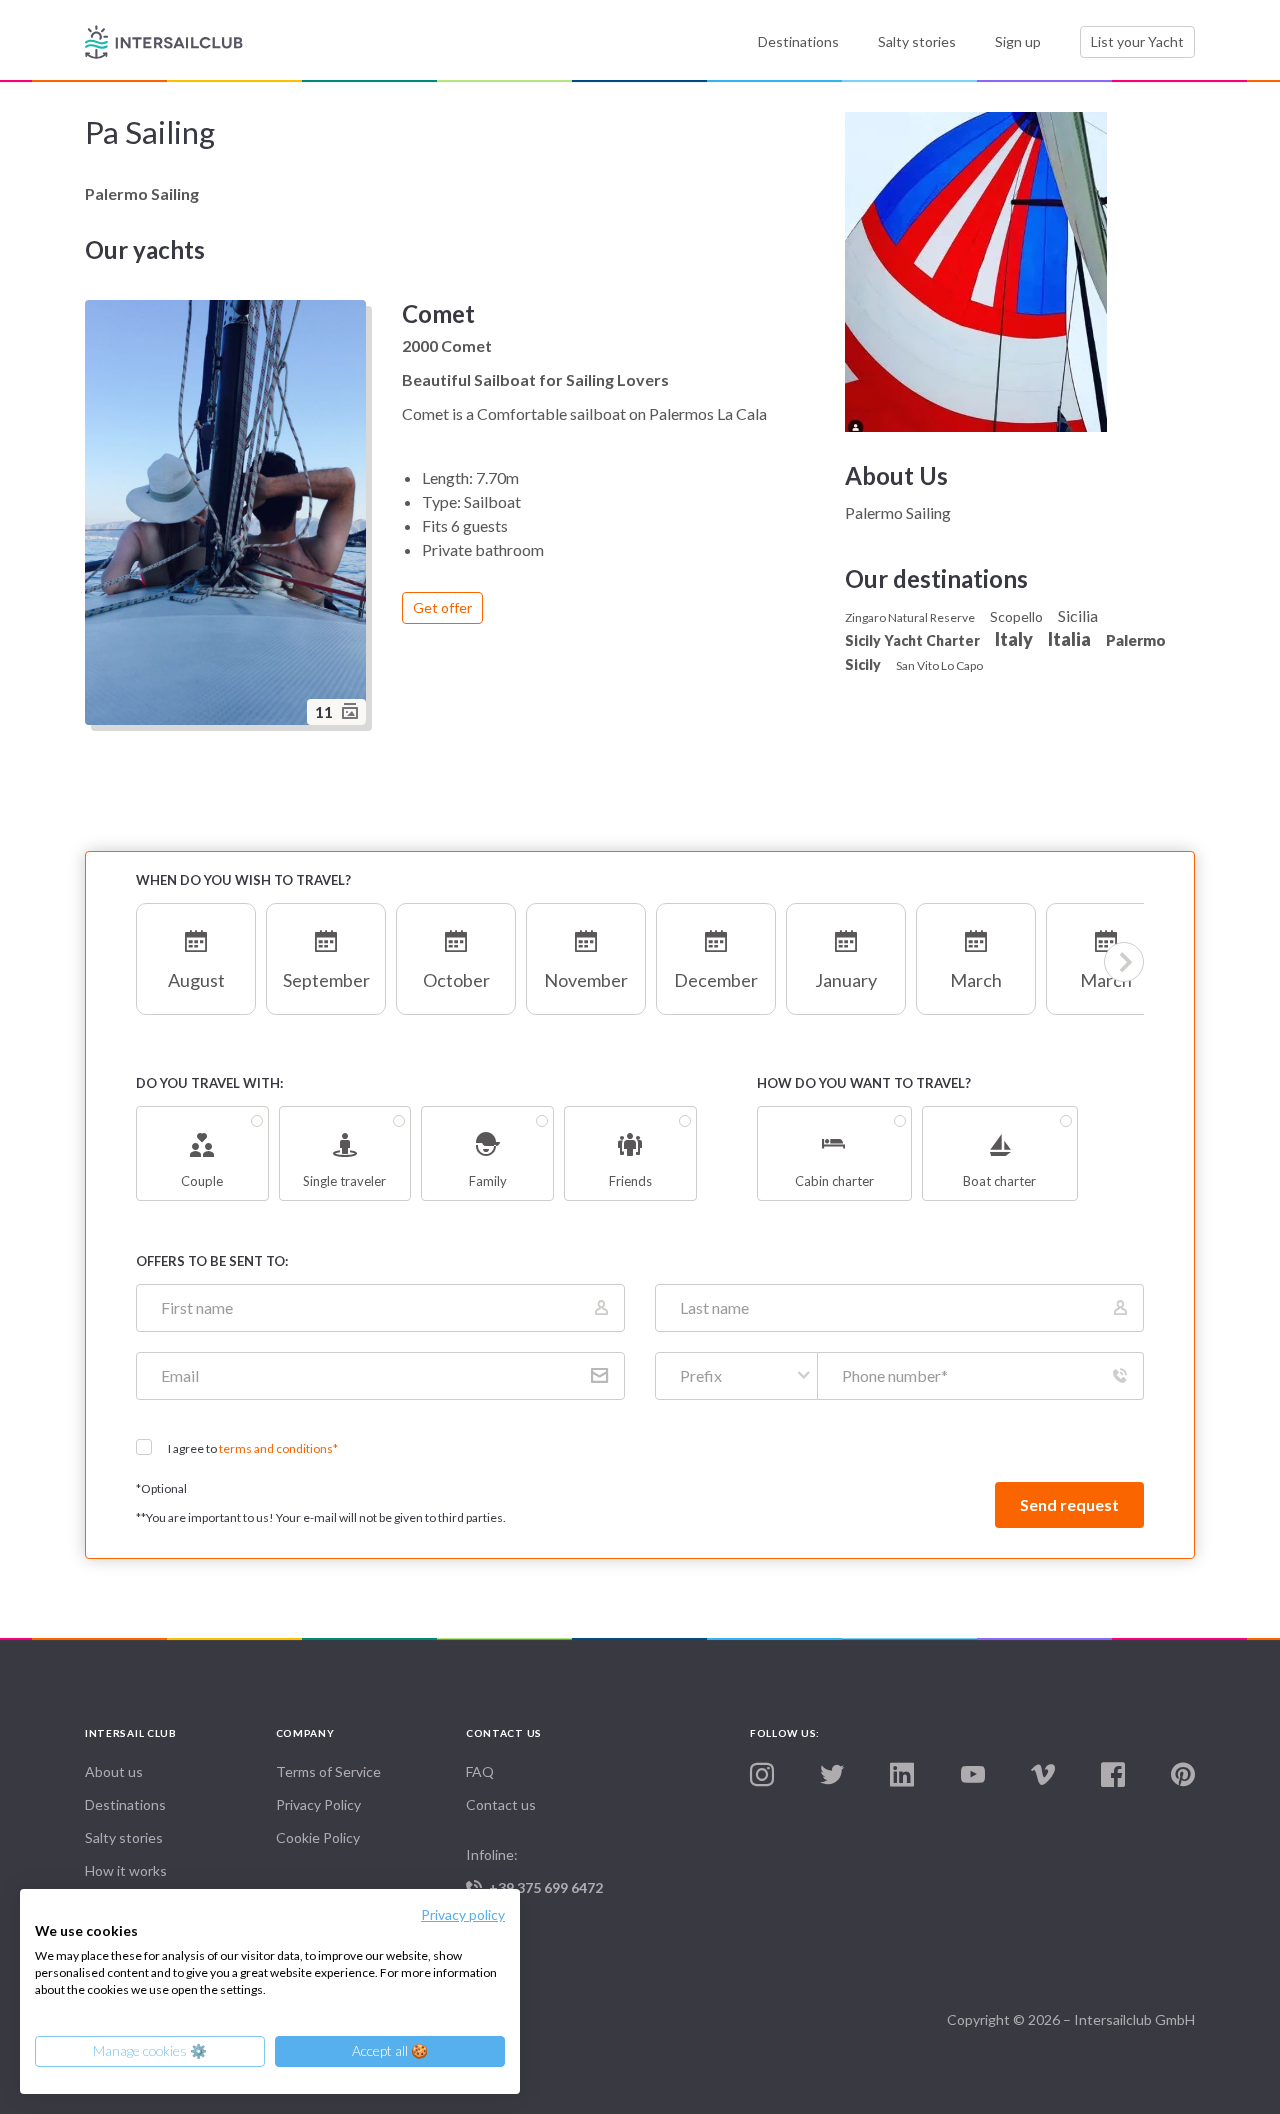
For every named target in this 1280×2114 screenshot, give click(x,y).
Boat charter (999, 1181)
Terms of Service (328, 1771)
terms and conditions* (278, 1448)
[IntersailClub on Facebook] (1113, 1775)
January (846, 980)
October (456, 980)
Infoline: (534, 1871)
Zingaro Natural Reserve (910, 617)
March (976, 980)
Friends (630, 1181)
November (586, 980)
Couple (202, 1181)
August (196, 980)
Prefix (701, 1375)
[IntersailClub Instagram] (762, 1775)
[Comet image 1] (228, 515)
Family (488, 1181)
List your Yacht (1137, 41)
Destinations (798, 41)
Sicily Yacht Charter (912, 640)
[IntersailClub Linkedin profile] (902, 1775)
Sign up (1018, 41)
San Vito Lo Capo (939, 665)
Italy (1014, 639)
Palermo (1136, 640)
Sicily (863, 664)
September (326, 980)
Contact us (501, 1804)
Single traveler (344, 1181)
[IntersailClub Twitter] (832, 1775)
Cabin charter (834, 1181)
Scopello (1016, 616)
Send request (1069, 1504)
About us (114, 1771)
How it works (126, 1870)
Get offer (442, 607)
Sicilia (1078, 615)
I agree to (253, 1448)
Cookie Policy (318, 1837)
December (716, 980)
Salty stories (917, 41)
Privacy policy (463, 1914)
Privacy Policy (318, 1804)
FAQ (480, 1771)
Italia (1069, 639)
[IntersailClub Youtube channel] (973, 1775)
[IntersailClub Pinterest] (1183, 1775)
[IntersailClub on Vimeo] (1043, 1775)
